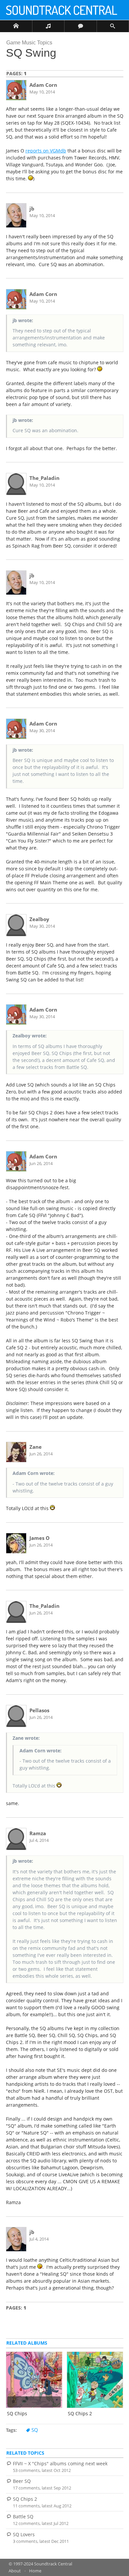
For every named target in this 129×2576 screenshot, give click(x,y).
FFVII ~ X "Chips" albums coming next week (60, 2463)
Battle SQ (23, 2517)
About (15, 2571)
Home (35, 2571)
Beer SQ (22, 2481)
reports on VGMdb (46, 151)
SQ (35, 2430)
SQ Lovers (24, 2534)
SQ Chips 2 (25, 2499)
